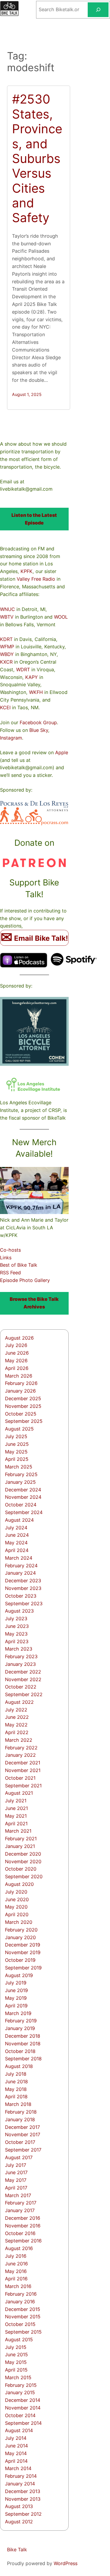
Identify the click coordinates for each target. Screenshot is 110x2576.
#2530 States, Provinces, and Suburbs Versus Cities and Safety (37, 158)
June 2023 (17, 1626)
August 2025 (19, 1429)
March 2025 (19, 1467)
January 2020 (20, 1937)
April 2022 (17, 1732)
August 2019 (19, 1975)
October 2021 (20, 1778)
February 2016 (21, 2294)
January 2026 (20, 1391)
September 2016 (23, 2241)
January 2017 (20, 2210)
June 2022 (17, 1717)
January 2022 (20, 1755)
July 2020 (16, 1892)
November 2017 (23, 2134)
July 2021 (16, 1801)
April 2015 (16, 2370)
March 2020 (19, 1922)
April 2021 (16, 1824)
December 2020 (23, 1854)
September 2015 (23, 2332)
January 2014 (20, 2484)
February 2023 (21, 1656)
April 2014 (16, 2461)
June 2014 (16, 2446)
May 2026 (16, 1361)
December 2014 (23, 2400)
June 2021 (16, 1808)
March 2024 (19, 1558)
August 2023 (19, 1611)
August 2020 (19, 1884)
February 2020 (21, 1930)
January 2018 (20, 2119)
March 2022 (19, 1740)
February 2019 (21, 2021)
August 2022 (19, 1702)
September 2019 (23, 1968)
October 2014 (20, 2415)
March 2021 (18, 1831)
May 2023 (16, 1634)
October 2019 (20, 1960)
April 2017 (16, 2188)
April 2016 (16, 2279)
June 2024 (17, 1535)
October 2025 (21, 1414)
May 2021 (16, 1816)
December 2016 (23, 2218)
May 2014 (16, 2453)
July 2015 (16, 2347)
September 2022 (24, 1694)
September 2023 (24, 1603)
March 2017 (18, 2195)
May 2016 (16, 2271)
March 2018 (18, 2104)
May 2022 (16, 1725)
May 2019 (16, 1998)
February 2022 (21, 1748)
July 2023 (16, 1618)
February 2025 (21, 1474)
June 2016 (16, 2264)
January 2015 (20, 2392)
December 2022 (23, 1672)
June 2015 (16, 2354)
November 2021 (23, 1770)
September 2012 (23, 2514)
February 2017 (21, 2203)
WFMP (7, 647)
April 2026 (17, 1368)
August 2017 (19, 2157)
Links (6, 1258)
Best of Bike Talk (19, 1265)
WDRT (23, 670)
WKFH (36, 692)
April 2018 (16, 2097)
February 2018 (21, 2112)
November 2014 (23, 2408)
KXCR (6, 662)
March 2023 (19, 1649)
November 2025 (23, 1406)
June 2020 (17, 1899)
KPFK (27, 571)
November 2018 (23, 2044)
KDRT (6, 639)
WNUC (7, 609)
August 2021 (19, 1793)
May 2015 (16, 2362)
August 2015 (19, 2339)
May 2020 (16, 1907)
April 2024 (17, 1550)
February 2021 (21, 1839)
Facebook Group (38, 722)
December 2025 (23, 1398)
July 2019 (16, 1983)
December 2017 (22, 2127)
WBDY (7, 654)
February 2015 (21, 2385)
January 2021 (20, 1846)
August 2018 (19, 2066)
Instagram (11, 738)
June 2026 (17, 1353)
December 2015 (23, 2309)
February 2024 (21, 1566)
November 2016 (23, 2226)
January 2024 (20, 1573)
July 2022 (16, 1710)
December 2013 (23, 2491)
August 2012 (19, 2522)
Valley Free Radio (36, 579)
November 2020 (23, 1861)
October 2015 (20, 2324)
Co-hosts (10, 1250)
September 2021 (23, 1786)
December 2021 (23, 1763)
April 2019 (16, 2006)
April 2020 (17, 1914)
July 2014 (16, 2438)
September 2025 (24, 1421)
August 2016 (19, 2248)
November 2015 (23, 2317)
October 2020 (21, 1869)
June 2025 (17, 1444)
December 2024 (23, 1490)
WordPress (66, 2563)
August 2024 (19, 1520)
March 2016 (18, 2286)
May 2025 (16, 1452)
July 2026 (16, 1345)
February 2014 (21, 2476)
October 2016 (20, 2233)
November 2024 (23, 1497)
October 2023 (21, 1596)
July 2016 (16, 2256)
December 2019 (23, 1945)
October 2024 (21, 1505)
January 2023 (20, 1664)
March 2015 (18, 2377)
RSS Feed (10, 1273)
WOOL (61, 617)
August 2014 (19, 2430)
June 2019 (16, 1990)
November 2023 (23, 1588)
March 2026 (19, 1376)
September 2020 (24, 1876)
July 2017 (16, 2165)
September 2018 (23, 2059)
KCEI (5, 707)
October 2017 (20, 2142)
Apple (62, 752)
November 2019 (23, 1952)
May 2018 (16, 2089)
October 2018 (20, 2051)
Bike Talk (17, 2550)
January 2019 (20, 2028)
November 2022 (23, 1679)
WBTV (7, 617)
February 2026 (21, 1383)
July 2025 (16, 1436)
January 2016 (20, 2302)
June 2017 (16, 2172)
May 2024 (16, 1543)
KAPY (32, 677)
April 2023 (17, 1641)
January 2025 (20, 1482)
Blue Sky (39, 730)
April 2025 (17, 1459)
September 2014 (23, 2423)
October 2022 (21, 1687)
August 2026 (19, 1338)
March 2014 (18, 2468)
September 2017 (23, 2150)
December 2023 (23, 1581)
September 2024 (24, 1512)
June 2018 (16, 2082)
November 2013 (23, 2499)
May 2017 (16, 2180)
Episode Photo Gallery (25, 1280)
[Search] (98, 10)
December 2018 (23, 2036)
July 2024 (16, 1528)
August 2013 (19, 2506)
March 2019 (18, 2013)
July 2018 (16, 2074)
